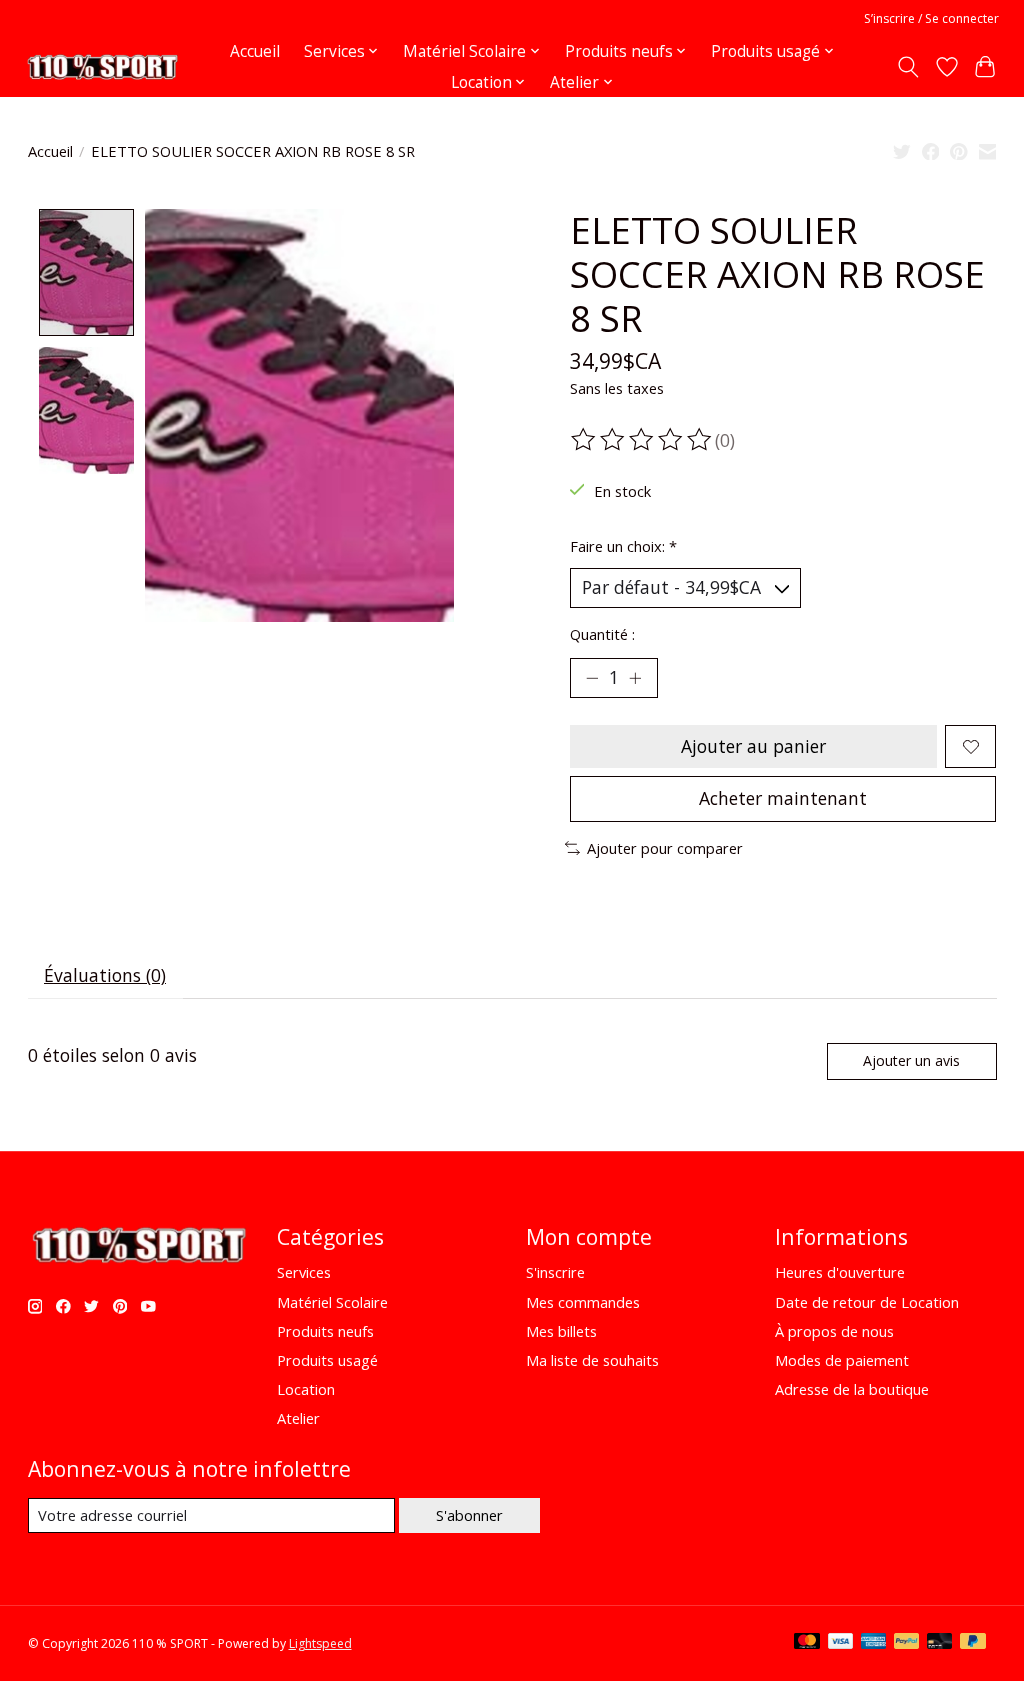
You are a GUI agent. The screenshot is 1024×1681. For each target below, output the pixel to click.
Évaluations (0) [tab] (105, 975)
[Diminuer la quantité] (592, 678)
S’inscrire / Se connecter (931, 18)
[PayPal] (907, 1643)
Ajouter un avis (911, 1060)
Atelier (298, 1418)
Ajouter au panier (753, 746)
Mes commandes (583, 1302)
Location (306, 1389)
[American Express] (874, 1643)
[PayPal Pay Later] (973, 1643)
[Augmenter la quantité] (635, 678)
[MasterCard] (807, 1643)
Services (304, 1272)
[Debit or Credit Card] (940, 1643)
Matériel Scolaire (332, 1302)
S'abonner (469, 1515)
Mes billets (561, 1331)
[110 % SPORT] (102, 67)
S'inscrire (555, 1272)
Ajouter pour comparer (665, 848)
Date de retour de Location (867, 1302)
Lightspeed (320, 1643)
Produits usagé (327, 1360)
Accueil (255, 51)
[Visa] (841, 1643)
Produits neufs (325, 1331)
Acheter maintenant (783, 798)
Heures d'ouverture (840, 1272)
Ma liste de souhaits (592, 1360)
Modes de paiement (842, 1360)
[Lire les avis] (643, 440)
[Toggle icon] (907, 67)
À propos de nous (834, 1331)
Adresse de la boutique (852, 1389)
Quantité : (602, 634)
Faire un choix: (623, 546)
